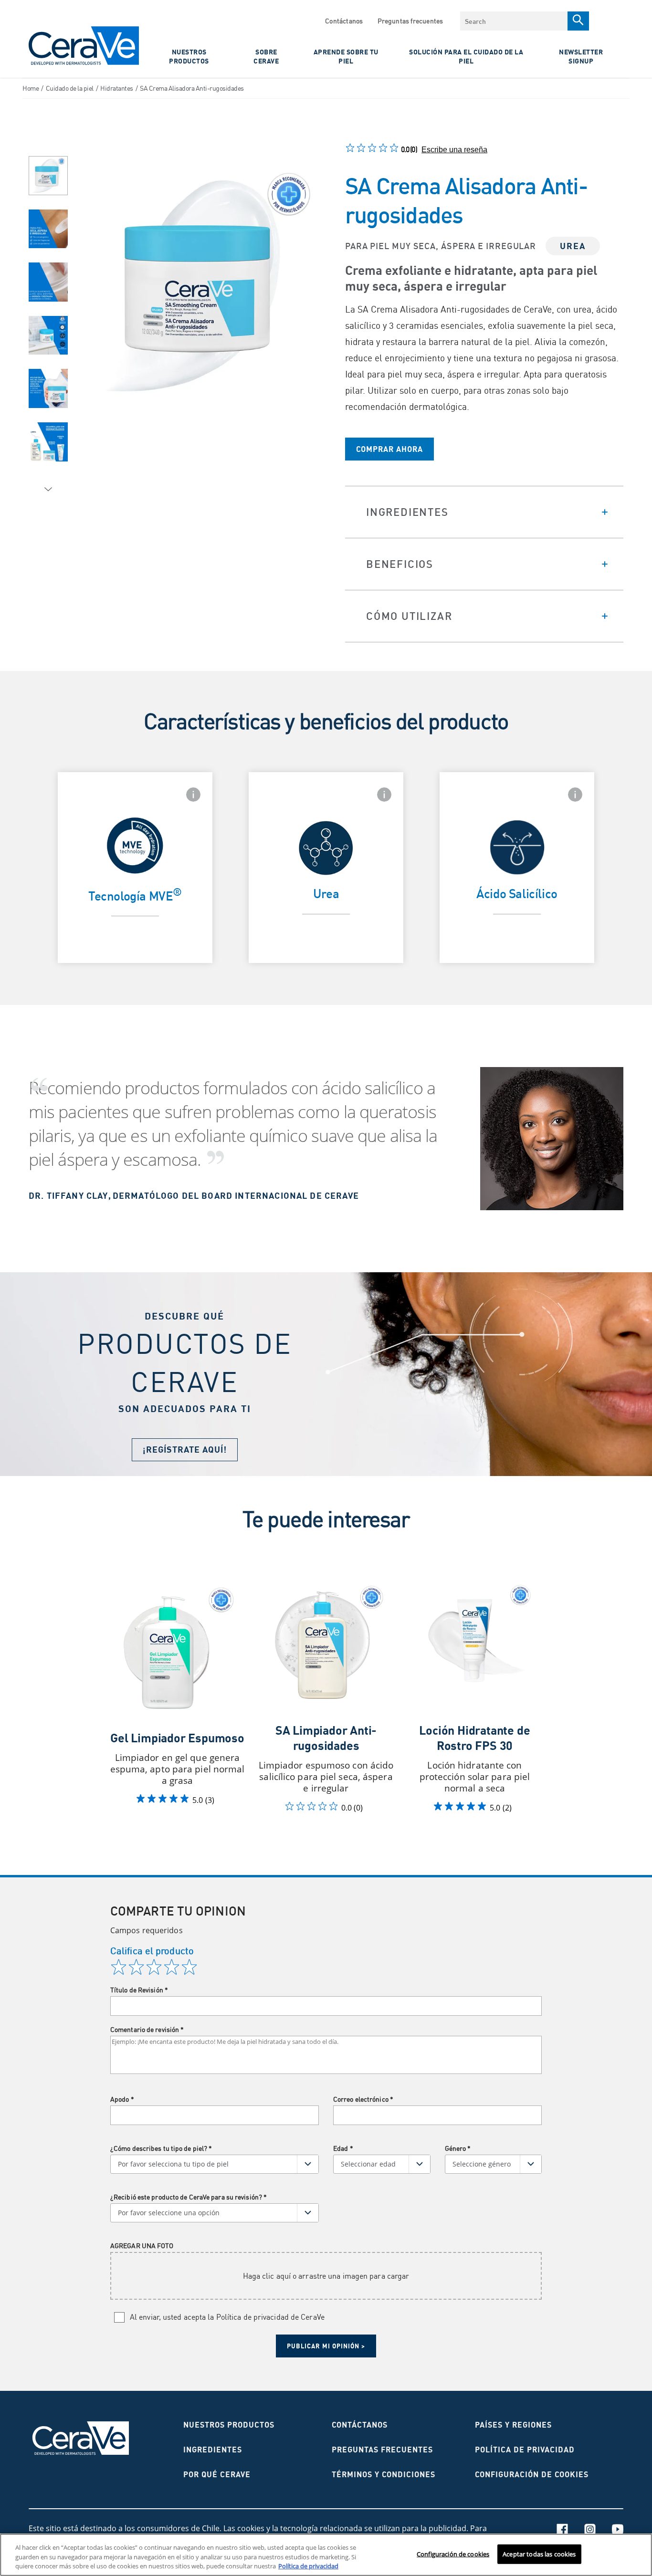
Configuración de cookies (453, 2554)
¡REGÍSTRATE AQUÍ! (185, 1450)
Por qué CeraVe (217, 2474)
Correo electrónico (363, 2099)
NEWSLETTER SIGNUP (581, 56)
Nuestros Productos (189, 56)
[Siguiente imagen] (48, 490)
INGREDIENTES (213, 2450)
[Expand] (484, 512)
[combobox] (514, 21)
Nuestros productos (229, 2425)
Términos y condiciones (384, 2474)
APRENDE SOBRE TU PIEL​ (346, 56)
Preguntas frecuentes (410, 21)
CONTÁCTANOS (360, 2425)
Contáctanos (344, 21)
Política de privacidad (525, 2450)
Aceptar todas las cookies (539, 2554)
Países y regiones (513, 2425)
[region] (326, 2555)
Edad (343, 2148)
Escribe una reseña (454, 150)
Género (458, 2148)
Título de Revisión (139, 1990)
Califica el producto (152, 1951)
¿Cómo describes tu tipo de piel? (161, 2148)
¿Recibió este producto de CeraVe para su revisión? (189, 2197)
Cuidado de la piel (70, 88)
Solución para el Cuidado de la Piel (466, 56)
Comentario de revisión (147, 2029)
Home (31, 88)
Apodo (122, 2099)
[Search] (578, 21)
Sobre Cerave (266, 56)
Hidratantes (117, 88)
